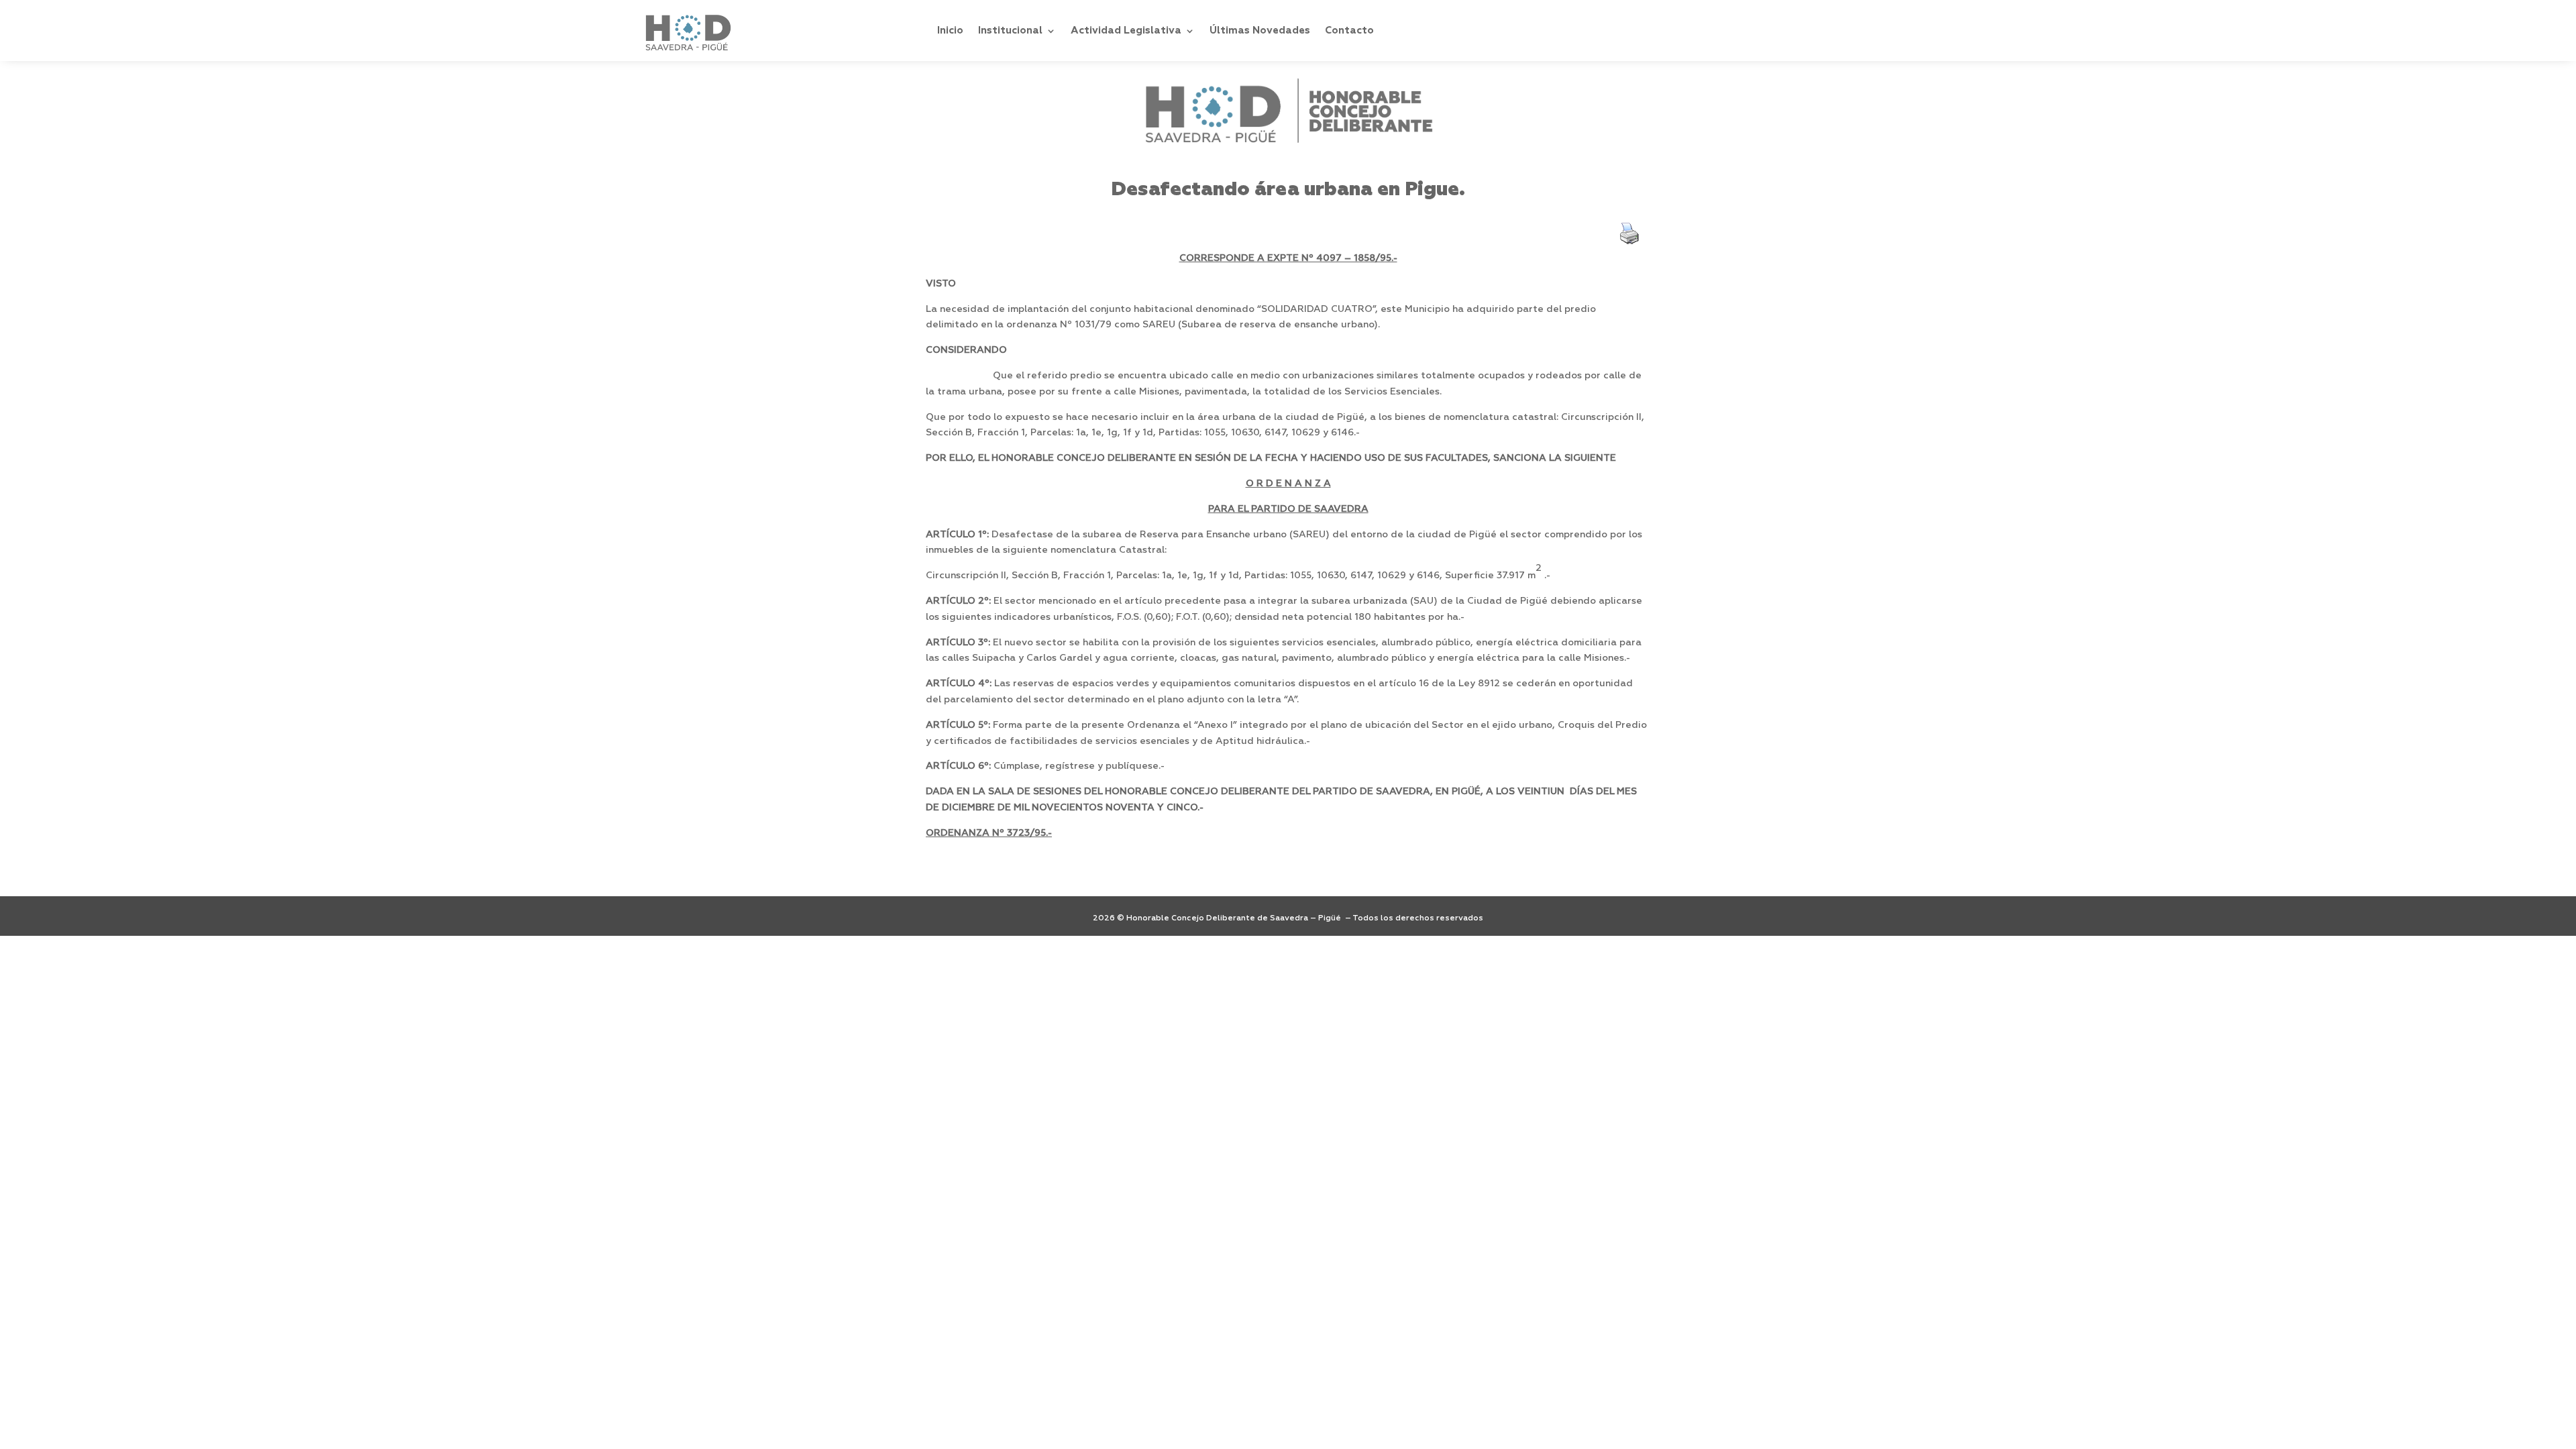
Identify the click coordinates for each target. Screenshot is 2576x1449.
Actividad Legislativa (1126, 31)
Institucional (1010, 31)
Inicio (950, 31)
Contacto (1349, 31)
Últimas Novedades (1260, 31)
